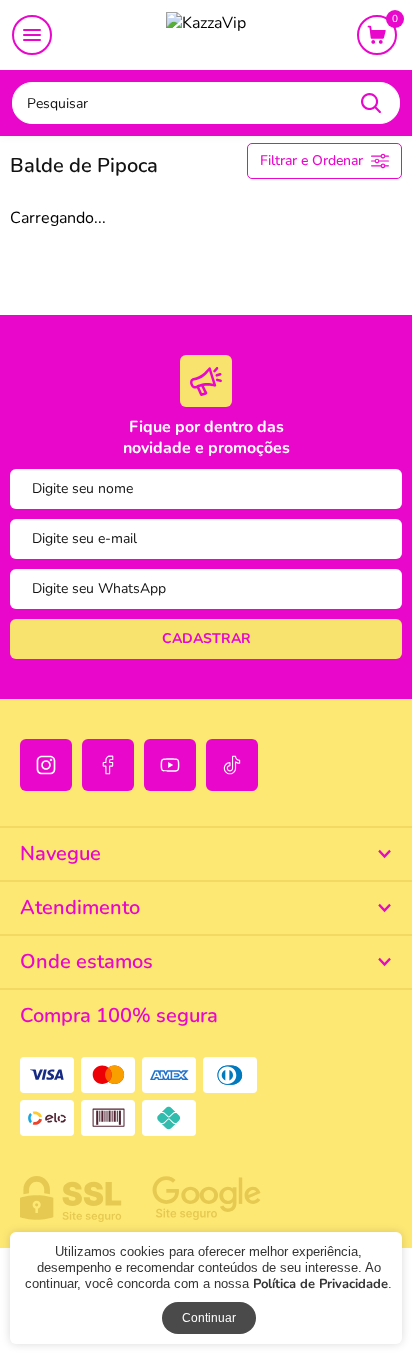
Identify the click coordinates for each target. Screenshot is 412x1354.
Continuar (209, 1318)
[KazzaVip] (206, 36)
